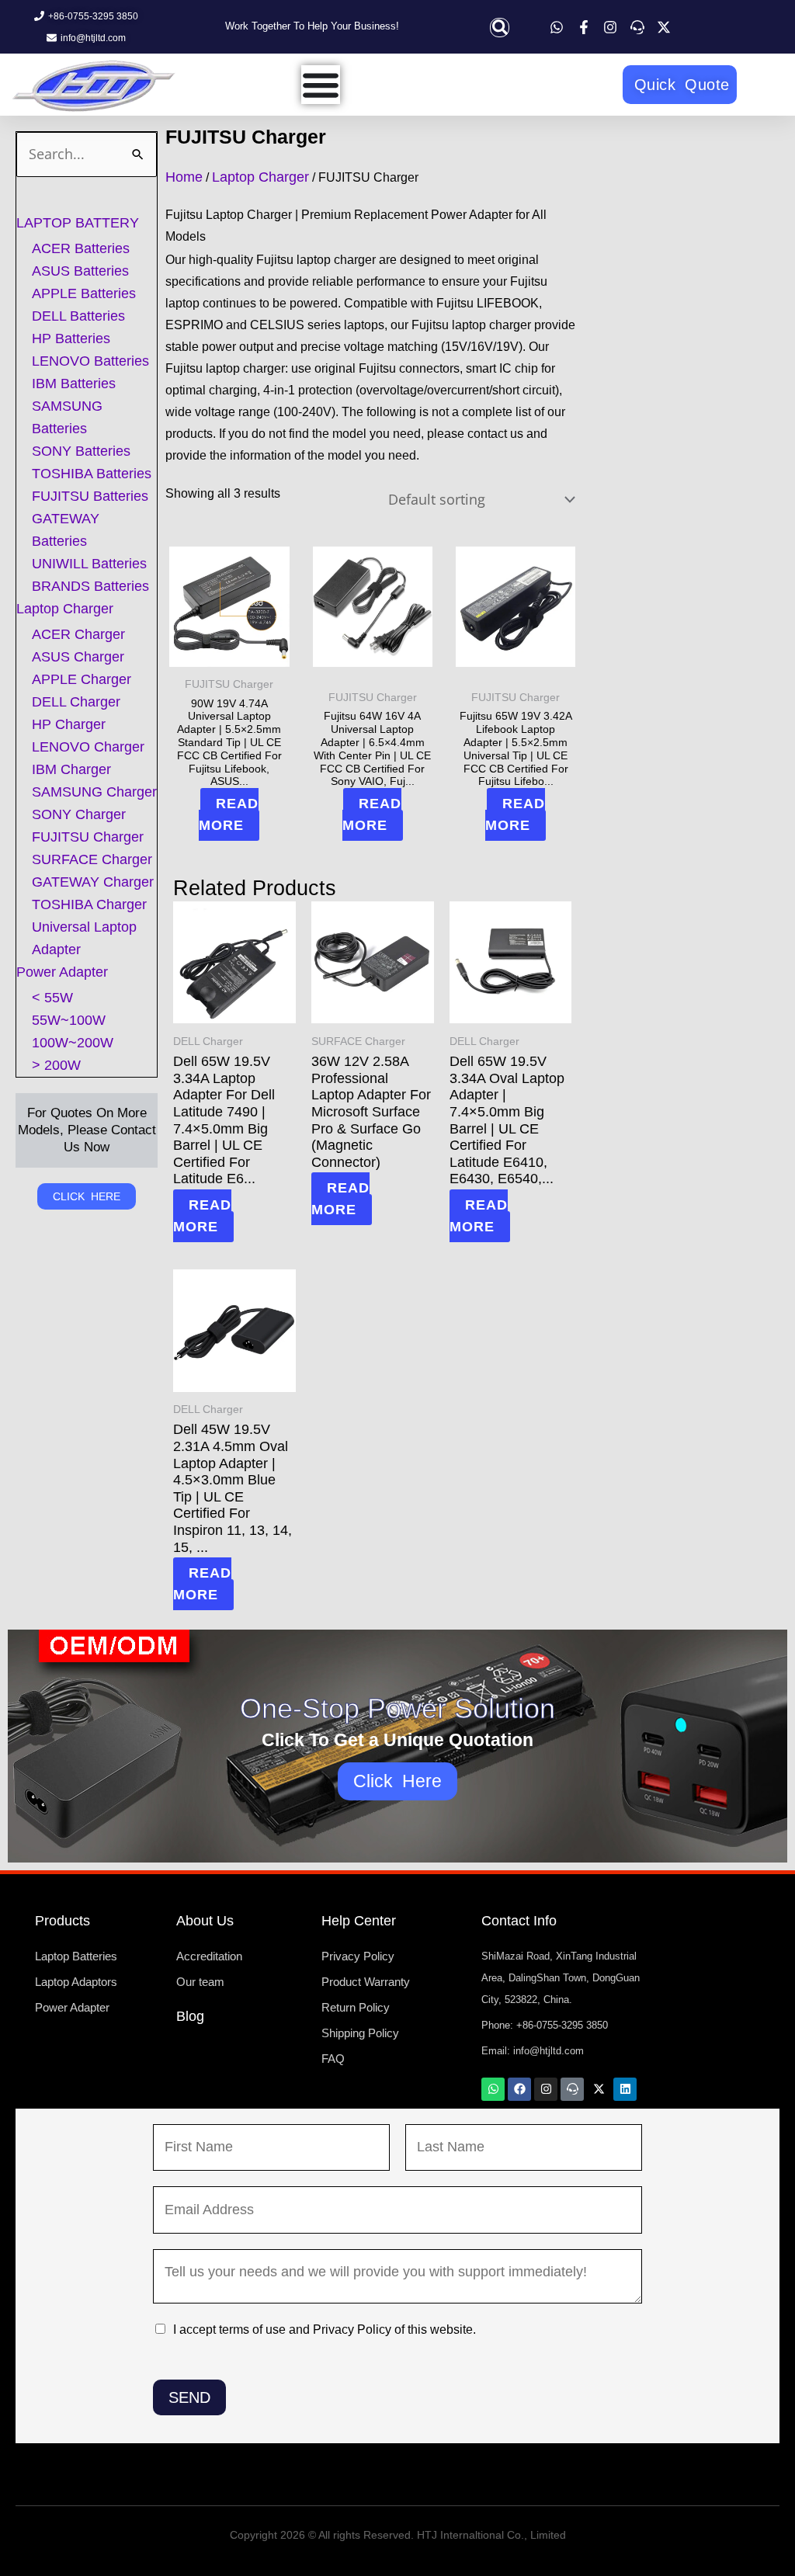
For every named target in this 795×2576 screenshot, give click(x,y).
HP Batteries (71, 338)
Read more (229, 814)
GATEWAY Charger (93, 882)
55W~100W (69, 1020)
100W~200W (73, 1043)
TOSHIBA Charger (89, 904)
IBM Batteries (74, 384)
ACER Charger (78, 634)
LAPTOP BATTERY (78, 223)
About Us (205, 1921)
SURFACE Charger (92, 859)
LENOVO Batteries (90, 361)
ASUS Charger (78, 657)
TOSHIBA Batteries (92, 474)
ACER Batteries (81, 248)
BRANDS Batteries (90, 586)
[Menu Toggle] (321, 85)
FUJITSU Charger (88, 837)
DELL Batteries (78, 316)
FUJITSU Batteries (90, 496)
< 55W (52, 998)
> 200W (56, 1065)
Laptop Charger (65, 609)
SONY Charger (79, 814)
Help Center (359, 1921)
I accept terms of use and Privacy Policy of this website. (325, 2330)
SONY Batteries (81, 451)
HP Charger (69, 724)
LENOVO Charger (88, 747)
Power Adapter (62, 972)
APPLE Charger (82, 679)
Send (189, 2397)
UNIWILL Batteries (89, 564)
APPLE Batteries (84, 293)
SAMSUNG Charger (94, 792)
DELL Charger (76, 702)
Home (184, 177)
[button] (500, 28)
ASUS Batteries (80, 271)
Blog (190, 2016)
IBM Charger (71, 769)
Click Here (398, 1781)
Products (62, 1921)
